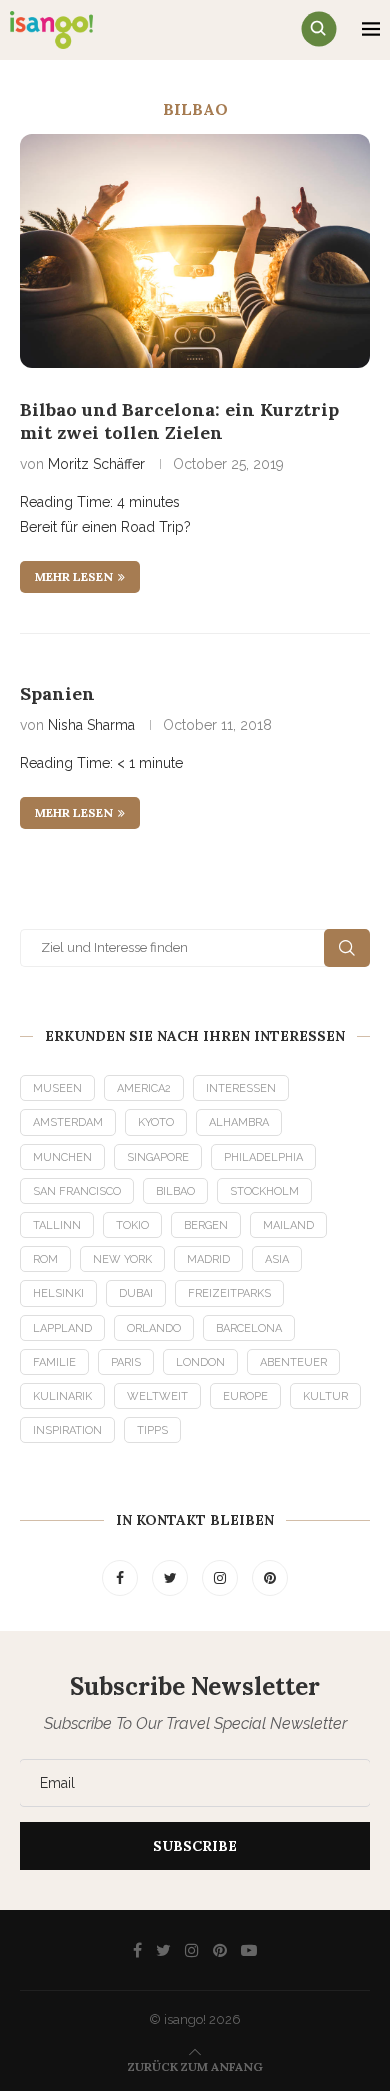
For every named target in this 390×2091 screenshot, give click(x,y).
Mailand (288, 1225)
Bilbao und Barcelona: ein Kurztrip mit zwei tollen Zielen (179, 421)
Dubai (136, 1293)
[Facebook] (122, 1578)
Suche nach (347, 948)
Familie (54, 1362)
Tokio (132, 1225)
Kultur (325, 1396)
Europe (245, 1396)
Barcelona (249, 1328)
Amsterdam (68, 1122)
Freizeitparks (229, 1293)
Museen (57, 1088)
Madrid (208, 1259)
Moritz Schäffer (96, 464)
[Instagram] (222, 1578)
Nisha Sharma (91, 725)
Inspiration (67, 1430)
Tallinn (57, 1225)
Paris (126, 1362)
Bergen (206, 1225)
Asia (277, 1259)
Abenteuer (293, 1362)
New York (122, 1259)
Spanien (57, 693)
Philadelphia (263, 1157)
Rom (45, 1259)
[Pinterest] (270, 1578)
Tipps (152, 1430)
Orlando (154, 1328)
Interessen (241, 1088)
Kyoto (156, 1122)
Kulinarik (62, 1396)
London (200, 1362)
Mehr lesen (74, 576)
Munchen (62, 1157)
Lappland (62, 1328)
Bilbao (175, 1191)
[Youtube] (249, 1950)
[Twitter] (172, 1578)
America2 (144, 1088)
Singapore (158, 1157)
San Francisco (77, 1191)
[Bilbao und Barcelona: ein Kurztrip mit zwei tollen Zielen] (195, 250)
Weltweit (157, 1396)
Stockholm (264, 1191)
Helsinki (58, 1293)
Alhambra (239, 1122)
